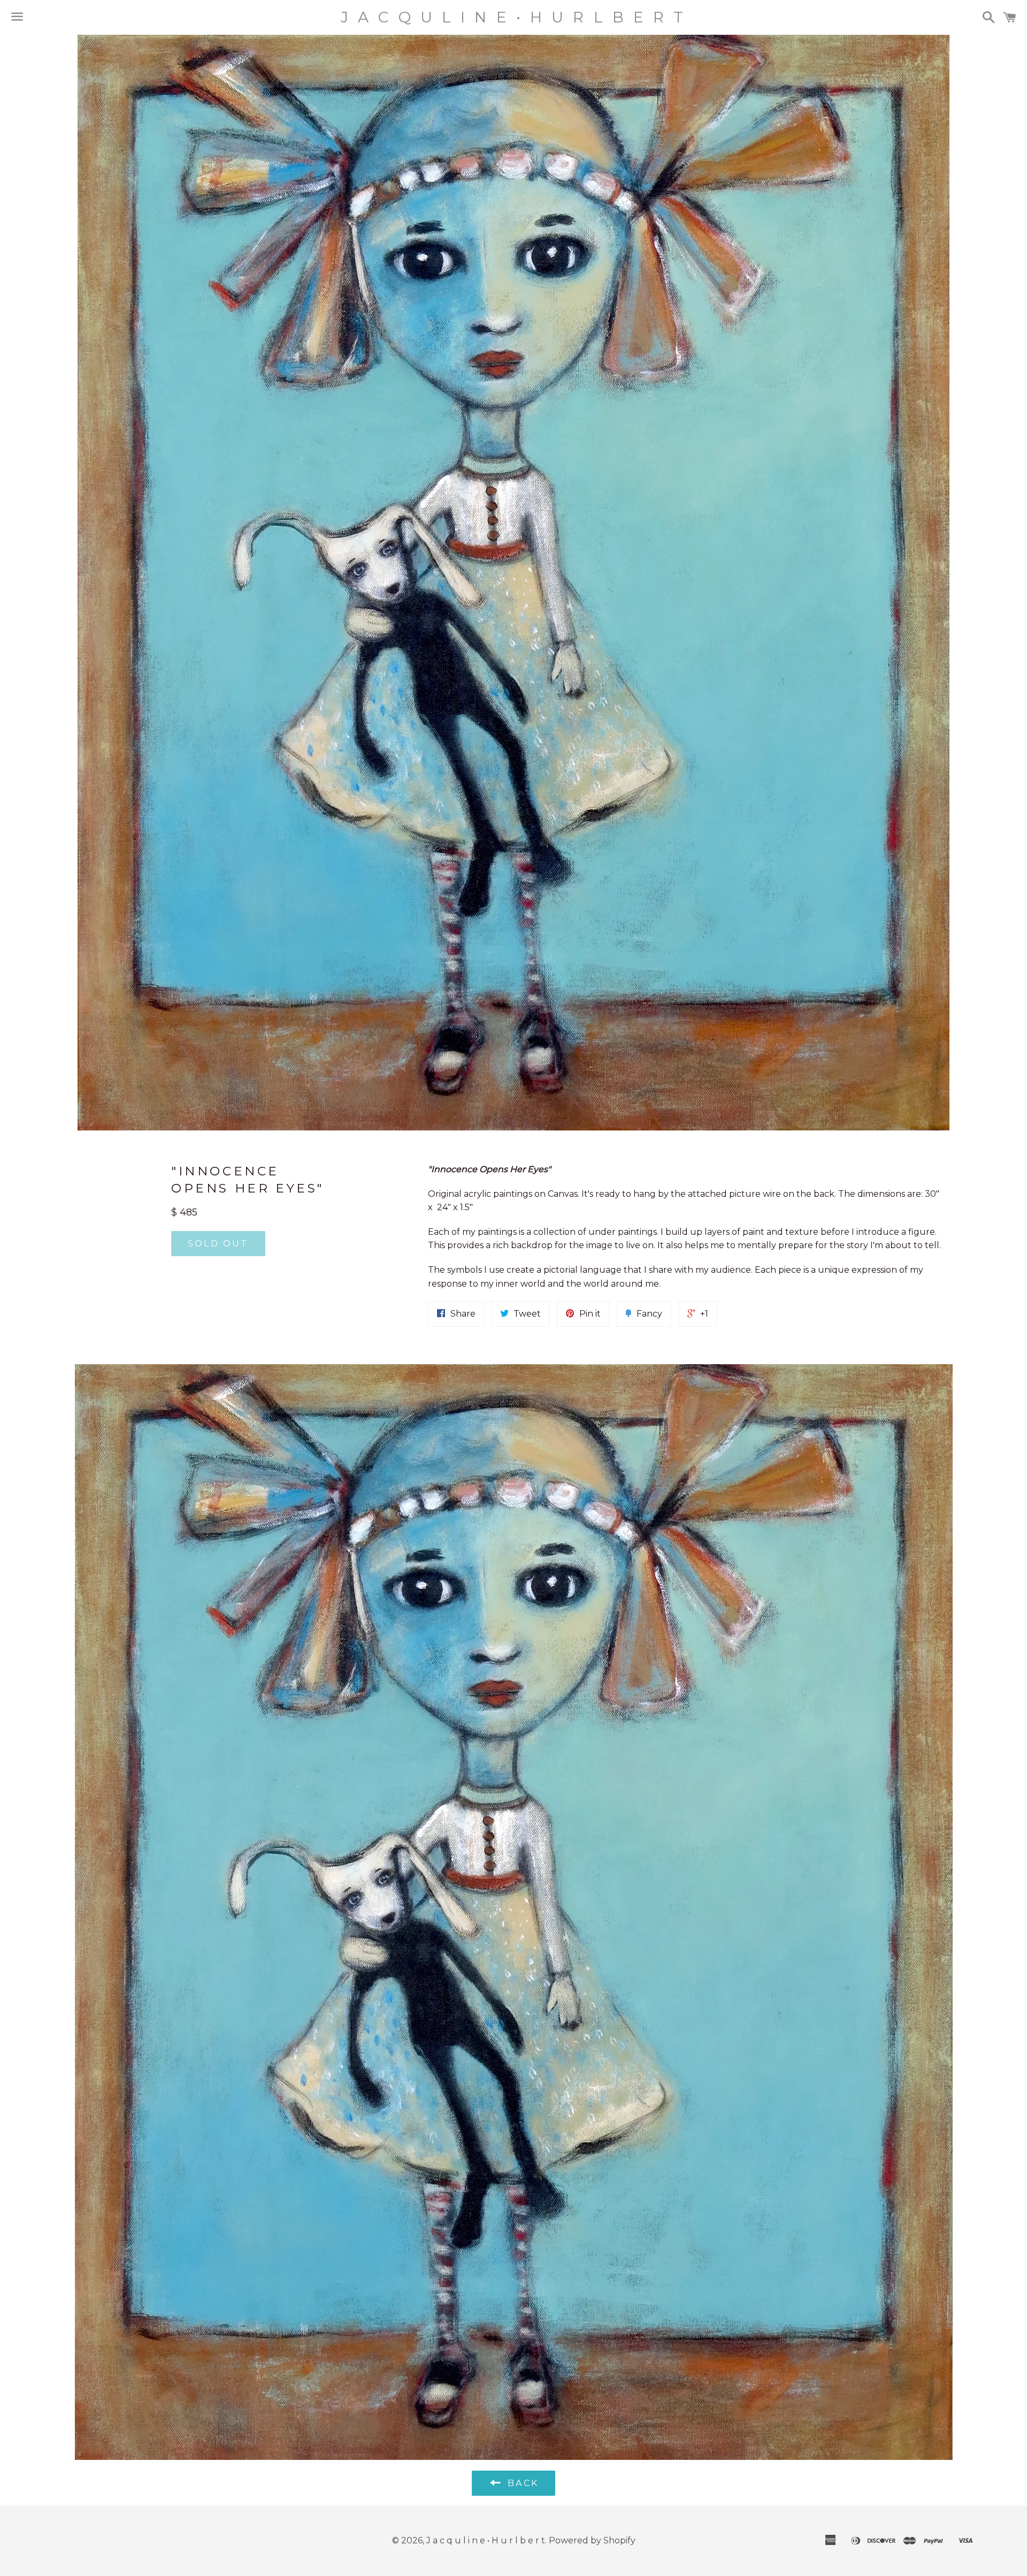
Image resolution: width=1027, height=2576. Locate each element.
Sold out (218, 1244)
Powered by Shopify (592, 2540)
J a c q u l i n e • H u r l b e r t (513, 17)
